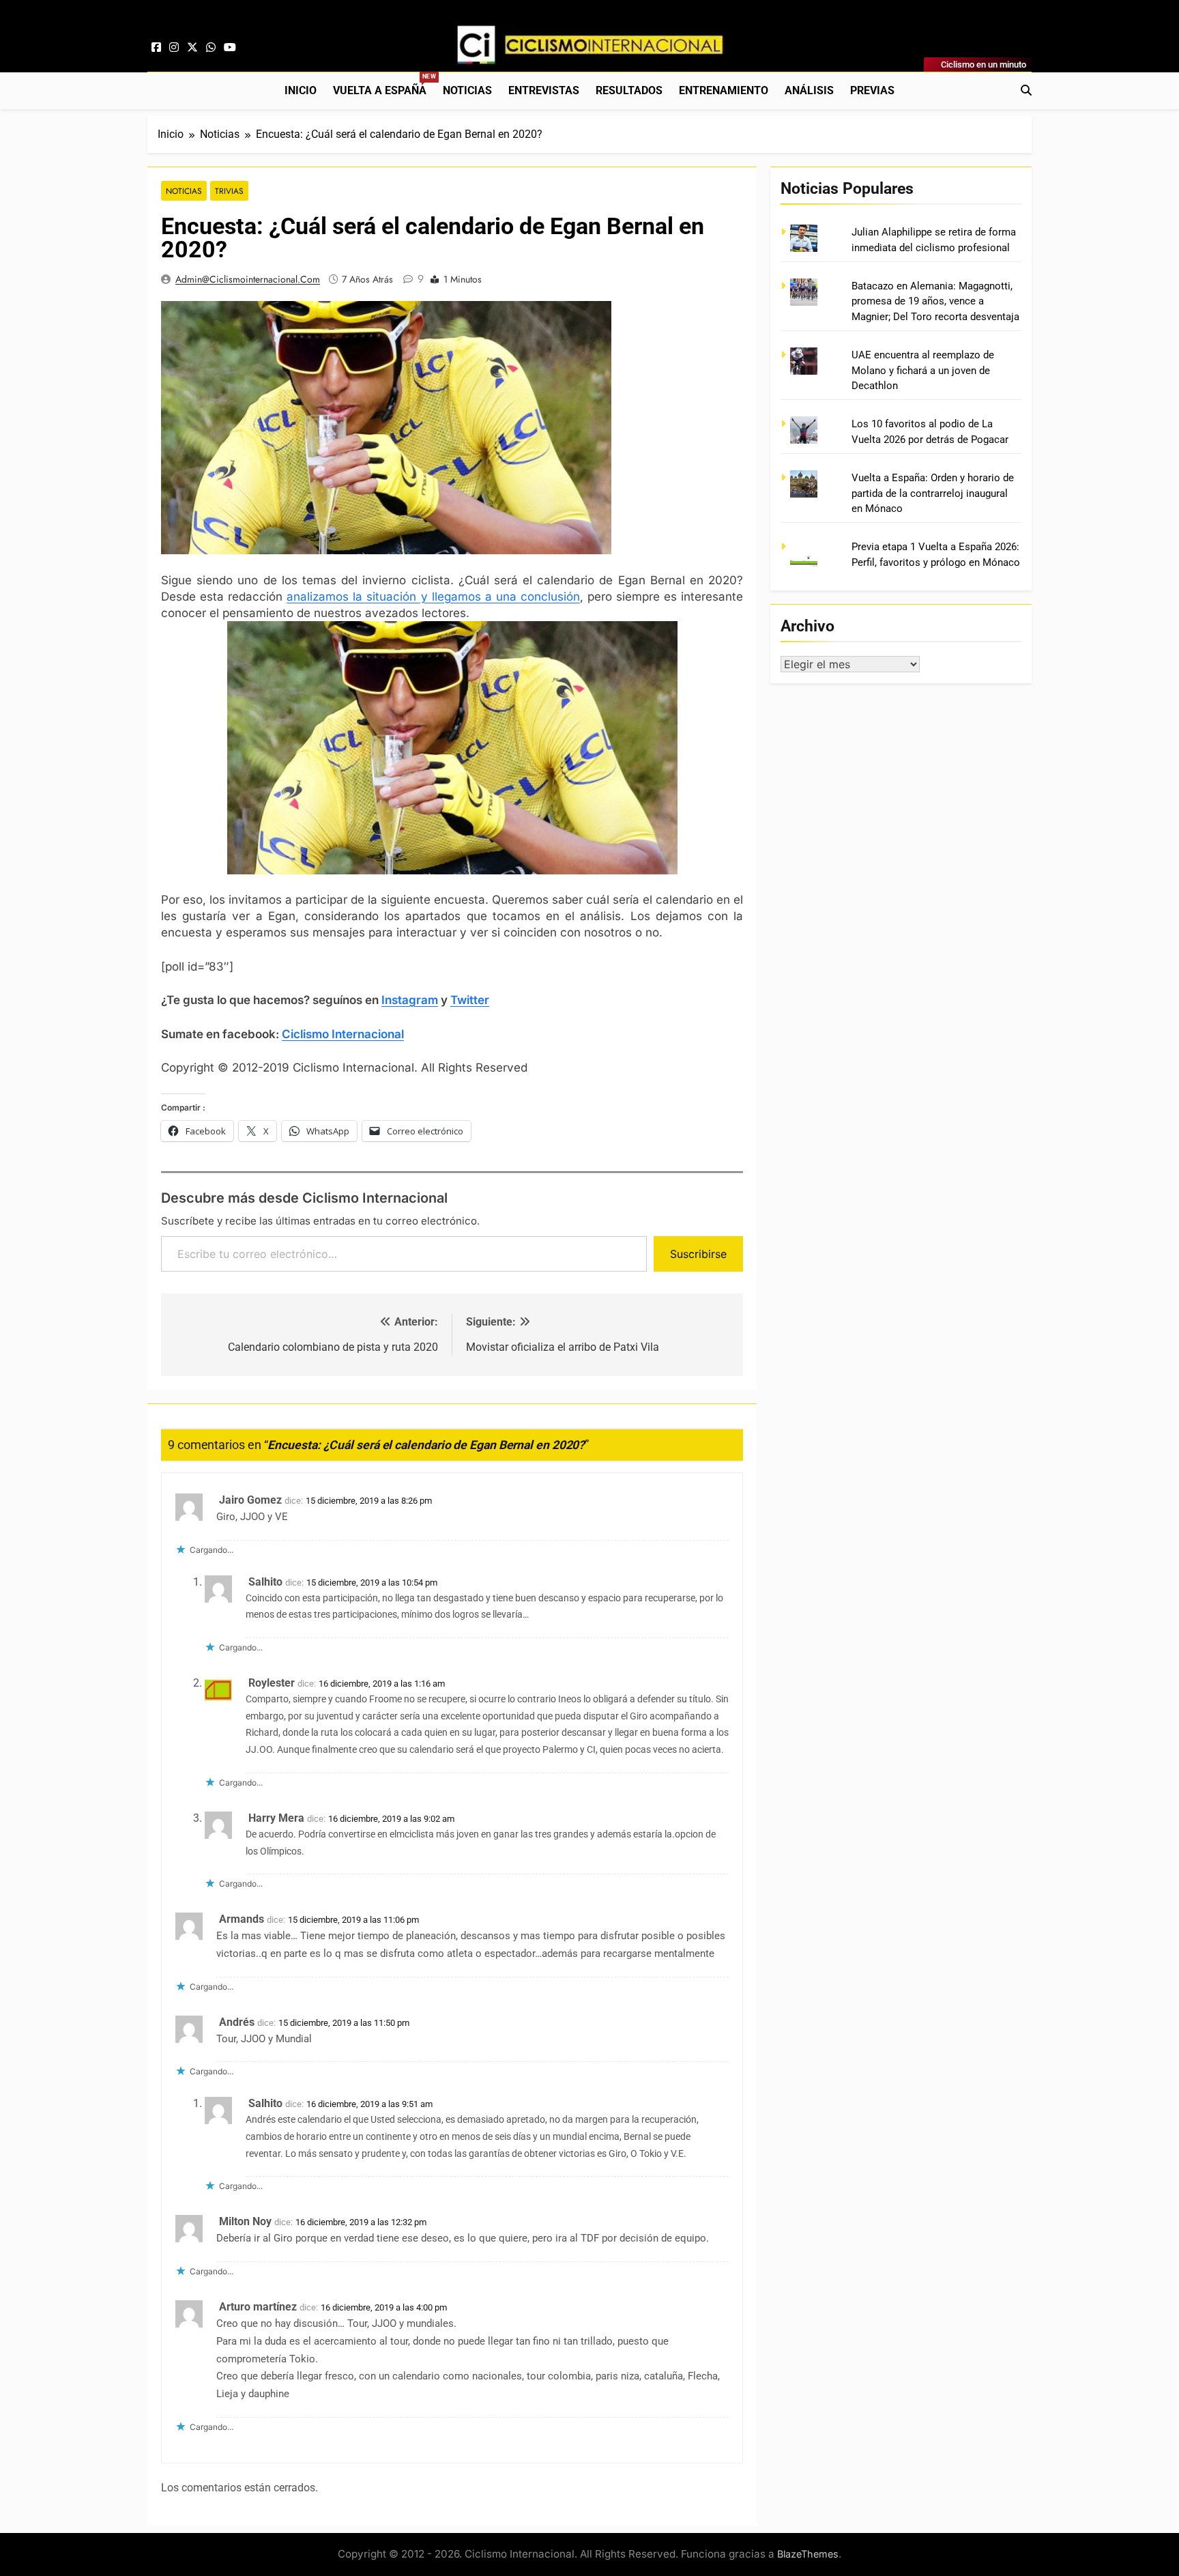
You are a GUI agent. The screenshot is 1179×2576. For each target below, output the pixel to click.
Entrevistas (544, 90)
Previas (872, 90)
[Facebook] (156, 48)
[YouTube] (230, 48)
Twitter (470, 1000)
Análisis (809, 90)
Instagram (410, 1000)
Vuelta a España (384, 85)
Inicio (301, 90)
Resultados (629, 90)
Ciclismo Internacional (343, 1034)
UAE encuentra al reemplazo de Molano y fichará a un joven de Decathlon (923, 370)
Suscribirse (698, 1254)
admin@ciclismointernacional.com (248, 279)
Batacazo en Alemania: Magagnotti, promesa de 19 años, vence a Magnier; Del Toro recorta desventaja (935, 301)
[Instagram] (174, 48)
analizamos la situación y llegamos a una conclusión (433, 597)
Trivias (229, 191)
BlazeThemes (808, 2554)
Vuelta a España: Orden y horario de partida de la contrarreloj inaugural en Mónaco (933, 493)
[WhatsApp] (211, 48)
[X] (192, 48)
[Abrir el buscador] (1026, 90)
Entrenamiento (724, 90)
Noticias (467, 90)
